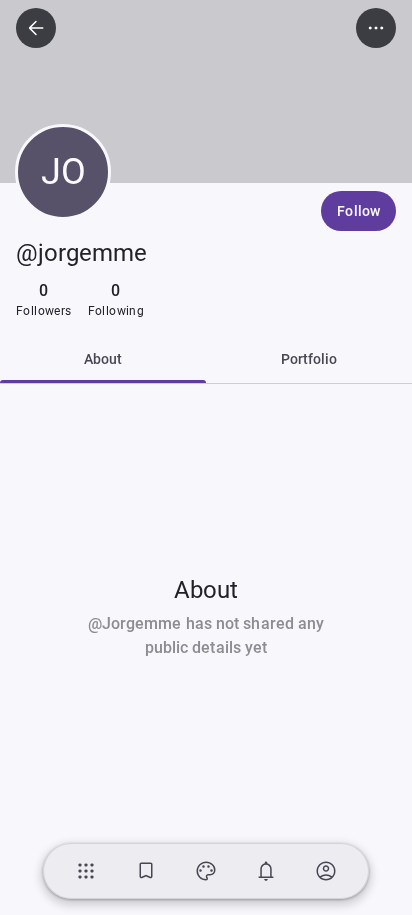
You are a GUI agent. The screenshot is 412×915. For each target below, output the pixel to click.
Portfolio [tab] (309, 359)
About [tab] (103, 359)
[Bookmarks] (146, 871)
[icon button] (36, 28)
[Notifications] (266, 871)
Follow (358, 211)
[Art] (206, 871)
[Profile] (326, 871)
